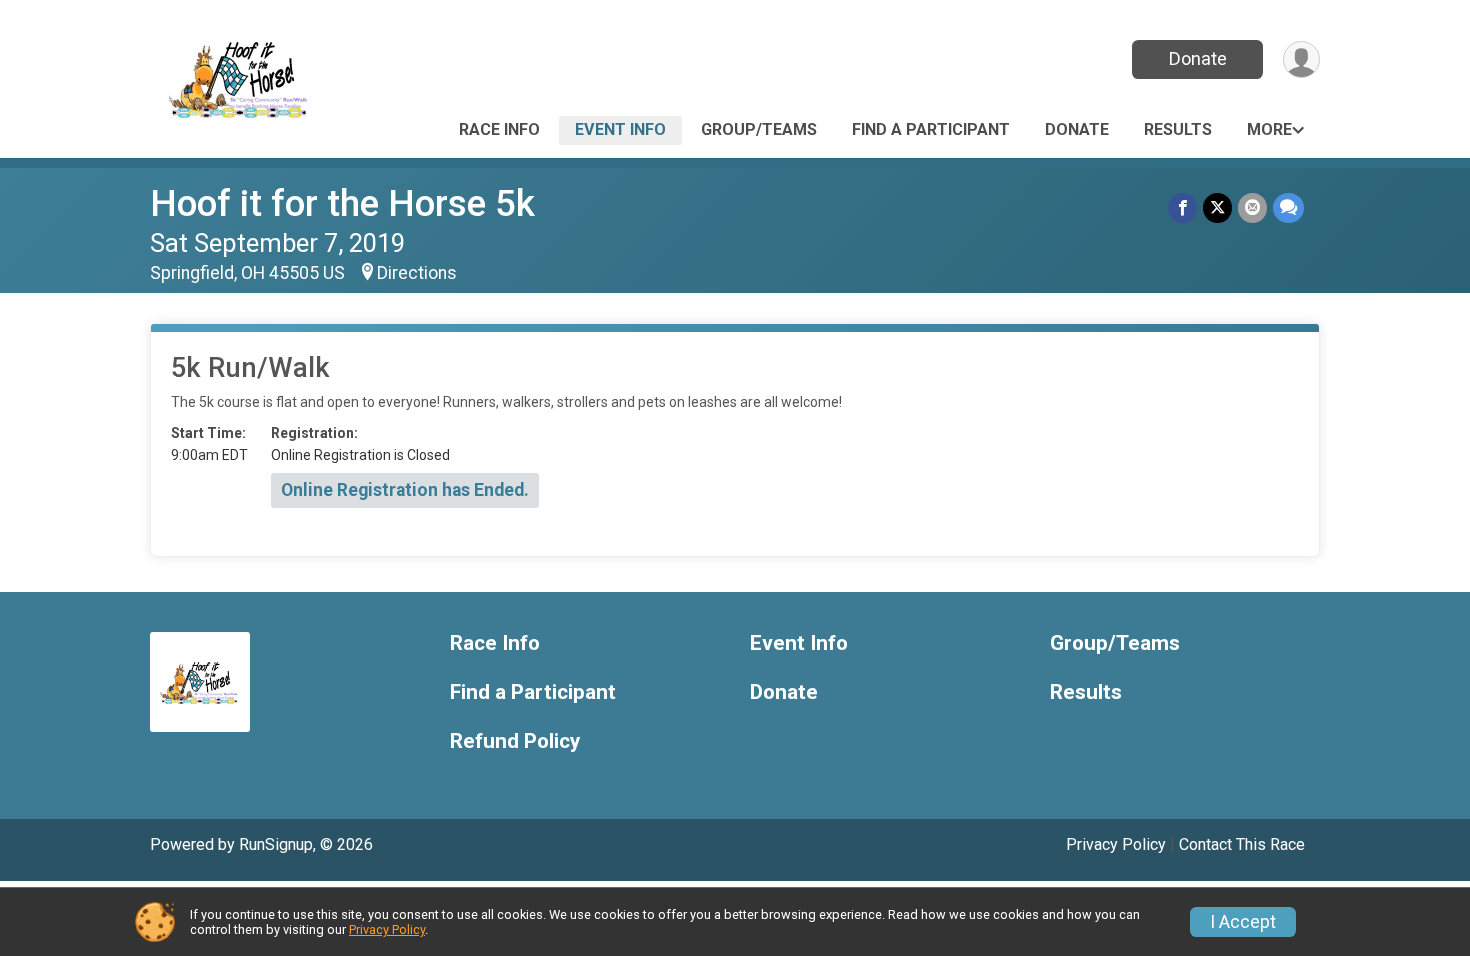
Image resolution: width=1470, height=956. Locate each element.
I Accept (1243, 922)
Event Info (620, 129)
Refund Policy (515, 741)
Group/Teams (759, 129)
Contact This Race (1242, 844)
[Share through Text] (1288, 207)
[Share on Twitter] (1217, 207)
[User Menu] (1301, 59)
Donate (1198, 58)
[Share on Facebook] (1182, 207)
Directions (417, 273)
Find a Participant (931, 129)
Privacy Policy (1116, 844)
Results (1178, 129)
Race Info (499, 129)
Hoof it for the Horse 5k (342, 203)
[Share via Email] (1252, 207)
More (1269, 129)
